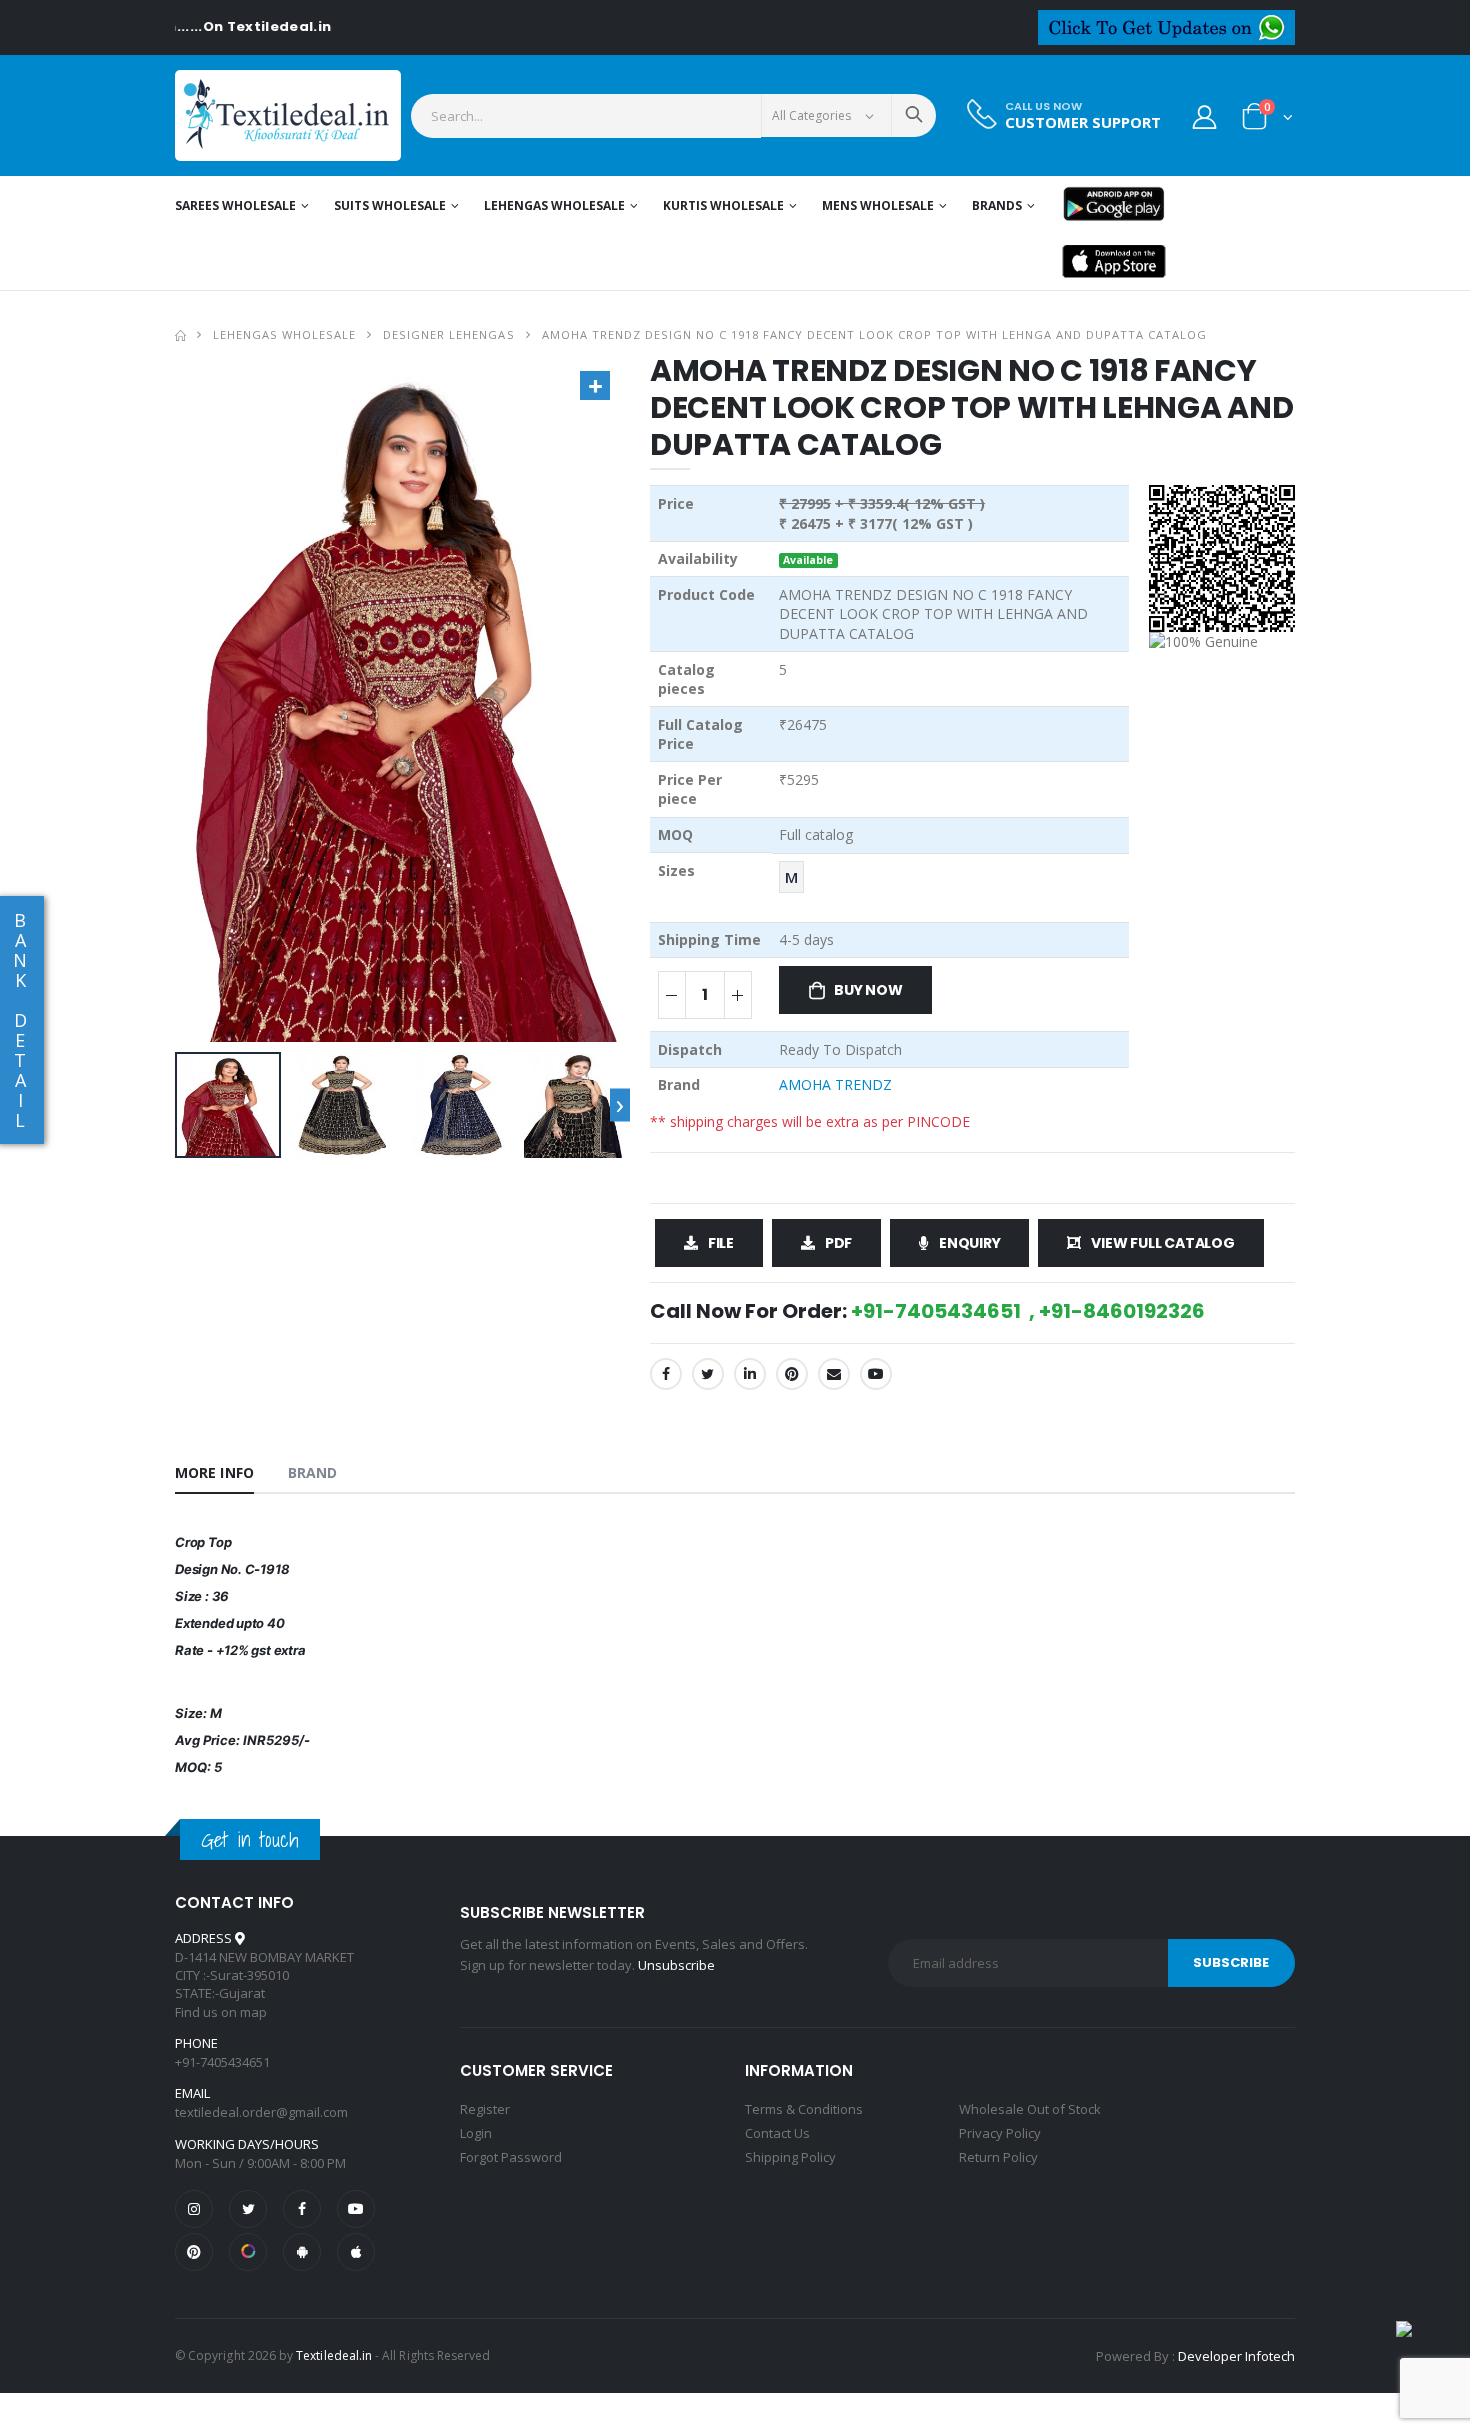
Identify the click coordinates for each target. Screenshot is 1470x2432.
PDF (838, 1243)
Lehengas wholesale (554, 205)
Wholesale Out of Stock (1030, 2109)
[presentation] (620, 1105)
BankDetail (20, 1020)
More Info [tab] (214, 1472)
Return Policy (998, 2157)
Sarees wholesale (235, 205)
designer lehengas (448, 334)
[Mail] (834, 1374)
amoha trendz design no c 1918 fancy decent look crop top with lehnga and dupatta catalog (875, 334)
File (721, 1243)
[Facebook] (666, 1374)
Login (476, 2133)
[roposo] (248, 2252)
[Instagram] (194, 2209)
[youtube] (876, 1374)
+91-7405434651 (222, 2062)
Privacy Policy (1000, 2133)
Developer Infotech (1236, 2356)
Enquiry (970, 1243)
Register (485, 2109)
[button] (1267, 120)
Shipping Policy (790, 2157)
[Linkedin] (750, 1374)
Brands (997, 205)
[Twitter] (708, 1374)
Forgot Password (511, 2157)
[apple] (356, 2252)
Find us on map (221, 2012)
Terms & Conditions (804, 2109)
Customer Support (1083, 122)
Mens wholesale (878, 205)
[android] (302, 2252)
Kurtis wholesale (723, 205)
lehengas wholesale (284, 334)
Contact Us (777, 2133)
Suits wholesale (390, 205)
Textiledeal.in (334, 2355)
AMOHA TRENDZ (835, 1084)
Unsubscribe (676, 1965)
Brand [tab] (313, 1472)
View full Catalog (1162, 1243)
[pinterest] (194, 2252)
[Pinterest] (792, 1374)
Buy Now (868, 990)
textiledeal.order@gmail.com (261, 2112)
